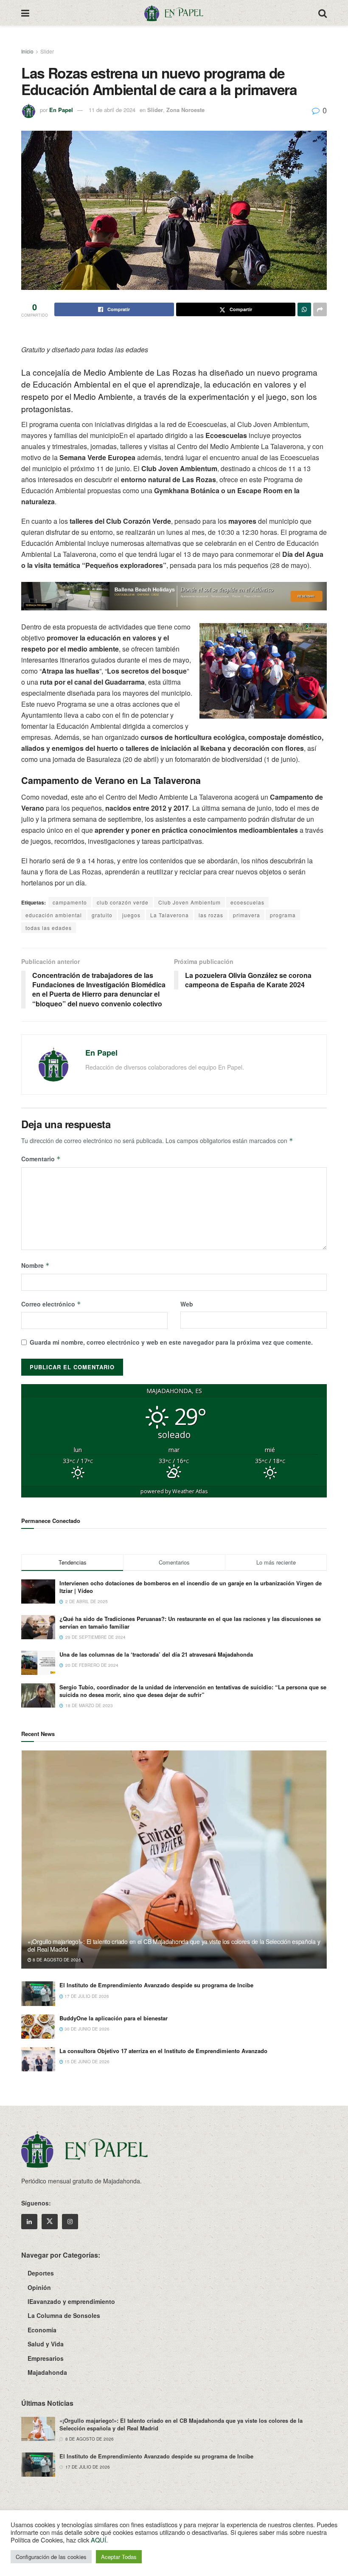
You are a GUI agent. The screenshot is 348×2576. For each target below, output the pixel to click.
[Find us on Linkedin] (29, 2222)
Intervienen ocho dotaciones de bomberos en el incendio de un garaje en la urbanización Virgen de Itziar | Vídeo (191, 1587)
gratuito (102, 915)
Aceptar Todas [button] (119, 2557)
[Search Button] (323, 13)
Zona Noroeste (185, 110)
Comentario (41, 1159)
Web (187, 1304)
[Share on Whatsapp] (304, 309)
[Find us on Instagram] (70, 2222)
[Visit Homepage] (174, 13)
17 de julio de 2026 (86, 1996)
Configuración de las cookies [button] (51, 2557)
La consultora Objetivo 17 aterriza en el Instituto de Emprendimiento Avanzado (163, 2051)
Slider (47, 51)
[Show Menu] (25, 13)
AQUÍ (98, 2540)
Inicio (27, 51)
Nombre (35, 1265)
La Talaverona (170, 915)
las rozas (211, 915)
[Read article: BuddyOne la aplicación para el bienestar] (38, 2027)
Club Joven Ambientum (189, 902)
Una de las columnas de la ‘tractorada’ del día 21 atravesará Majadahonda (156, 1654)
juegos (131, 915)
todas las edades (49, 928)
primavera (247, 915)
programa (283, 915)
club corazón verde (123, 902)
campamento (70, 902)
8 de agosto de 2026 (56, 1960)
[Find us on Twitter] (50, 2222)
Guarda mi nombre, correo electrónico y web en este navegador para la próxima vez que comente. (171, 1342)
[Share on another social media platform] (320, 309)
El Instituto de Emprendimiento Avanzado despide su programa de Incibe (156, 1985)
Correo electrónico (51, 1304)
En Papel (61, 110)
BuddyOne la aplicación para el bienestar (114, 2018)
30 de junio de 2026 (86, 2029)
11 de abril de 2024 (112, 110)
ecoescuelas (247, 902)
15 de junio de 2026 (86, 2062)
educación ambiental (54, 915)
